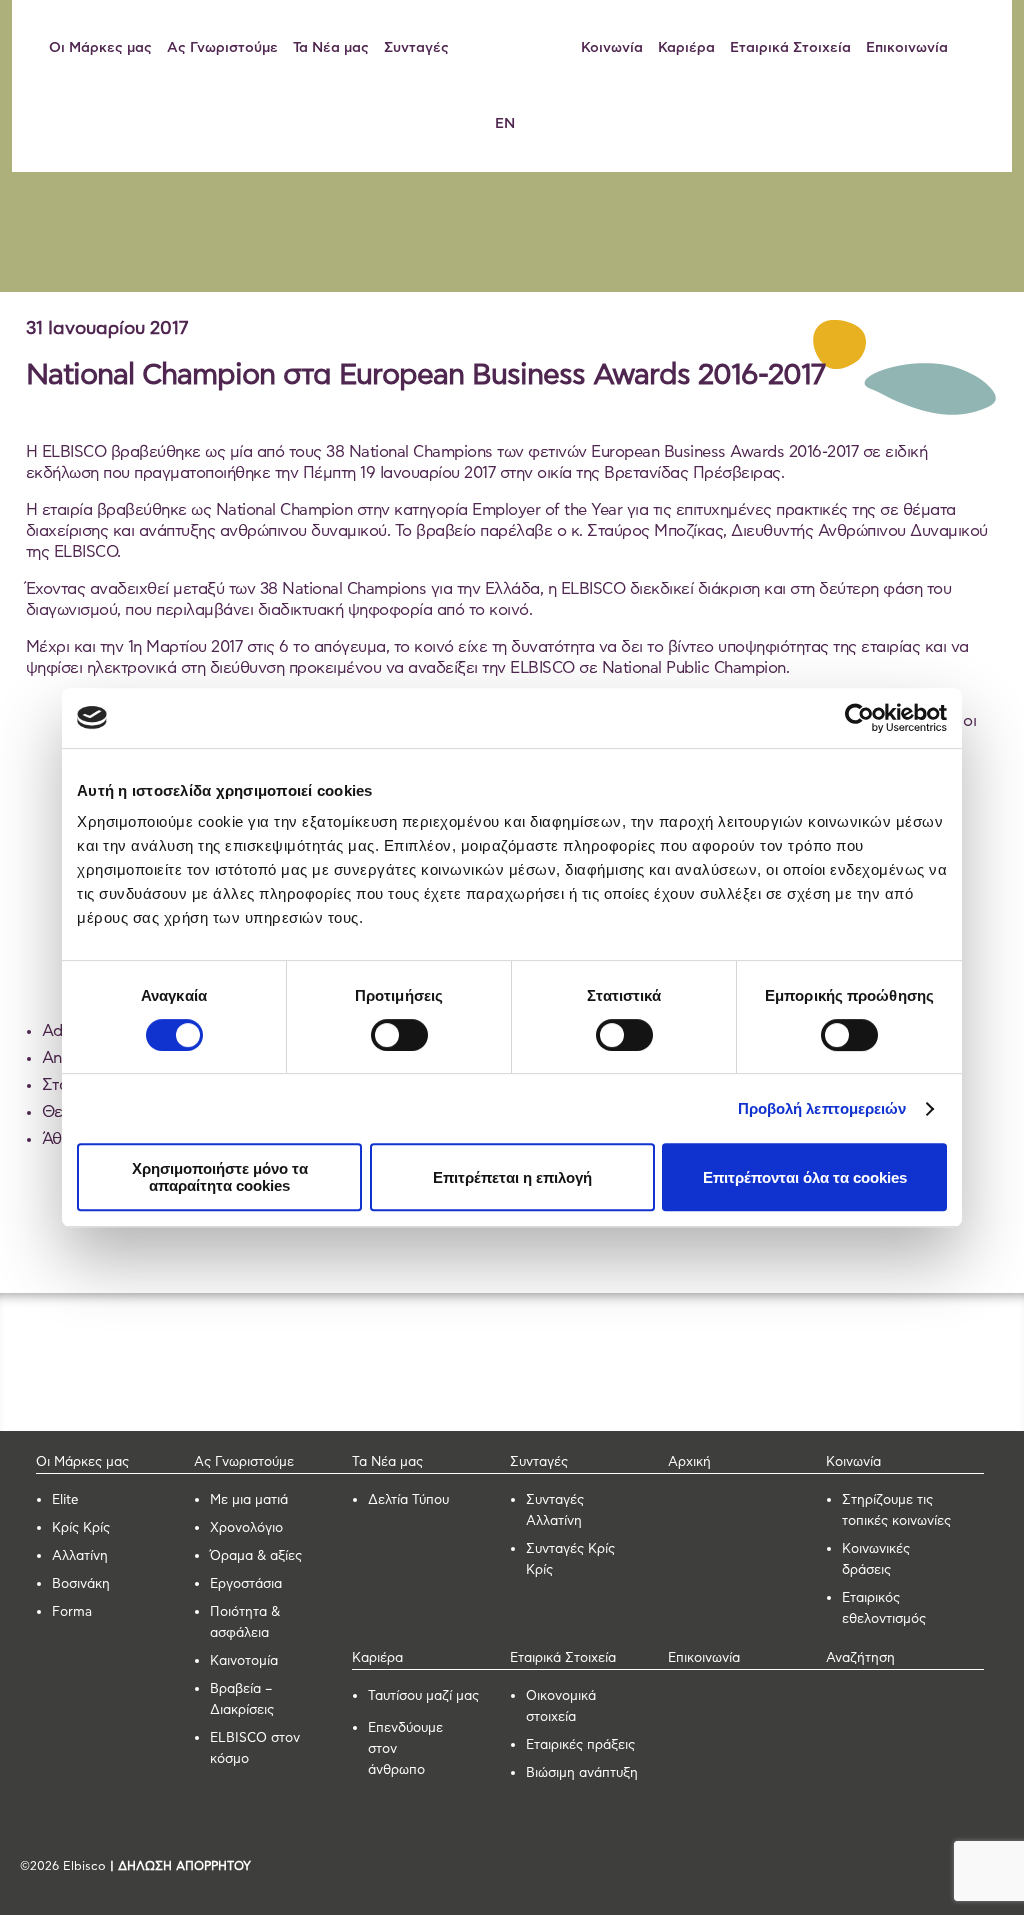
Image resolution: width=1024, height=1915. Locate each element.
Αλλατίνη (80, 1556)
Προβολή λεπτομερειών (822, 1108)
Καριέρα (686, 48)
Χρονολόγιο (246, 1528)
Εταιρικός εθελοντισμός (884, 1609)
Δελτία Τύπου (408, 1500)
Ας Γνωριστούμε (222, 48)
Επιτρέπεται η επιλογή (512, 1177)
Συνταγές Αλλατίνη (555, 1511)
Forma (72, 1612)
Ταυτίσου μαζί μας (423, 1696)
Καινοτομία (244, 1661)
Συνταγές (416, 48)
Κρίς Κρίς (81, 1528)
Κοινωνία (612, 48)
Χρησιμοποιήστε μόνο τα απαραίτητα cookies (220, 1177)
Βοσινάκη (81, 1584)
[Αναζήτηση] (979, 48)
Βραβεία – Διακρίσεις (242, 1700)
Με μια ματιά (249, 1500)
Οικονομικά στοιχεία (561, 1707)
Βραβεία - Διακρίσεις (164, 237)
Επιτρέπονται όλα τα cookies (805, 1177)
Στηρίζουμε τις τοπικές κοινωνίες (896, 1511)
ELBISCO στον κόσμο (255, 1749)
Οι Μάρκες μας (100, 48)
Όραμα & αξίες (256, 1556)
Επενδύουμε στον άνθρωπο (405, 1749)
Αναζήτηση (860, 1658)
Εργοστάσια (246, 1584)
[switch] (399, 1035)
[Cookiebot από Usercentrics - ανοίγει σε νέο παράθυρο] (859, 718)
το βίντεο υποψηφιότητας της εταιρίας (783, 647)
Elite (65, 1500)
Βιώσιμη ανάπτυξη (582, 1773)
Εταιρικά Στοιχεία (790, 48)
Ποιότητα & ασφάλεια (245, 1623)
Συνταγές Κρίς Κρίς (570, 1560)
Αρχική (689, 1462)
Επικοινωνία (907, 48)
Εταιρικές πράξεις (580, 1745)
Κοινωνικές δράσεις (876, 1560)
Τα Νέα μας (331, 48)
